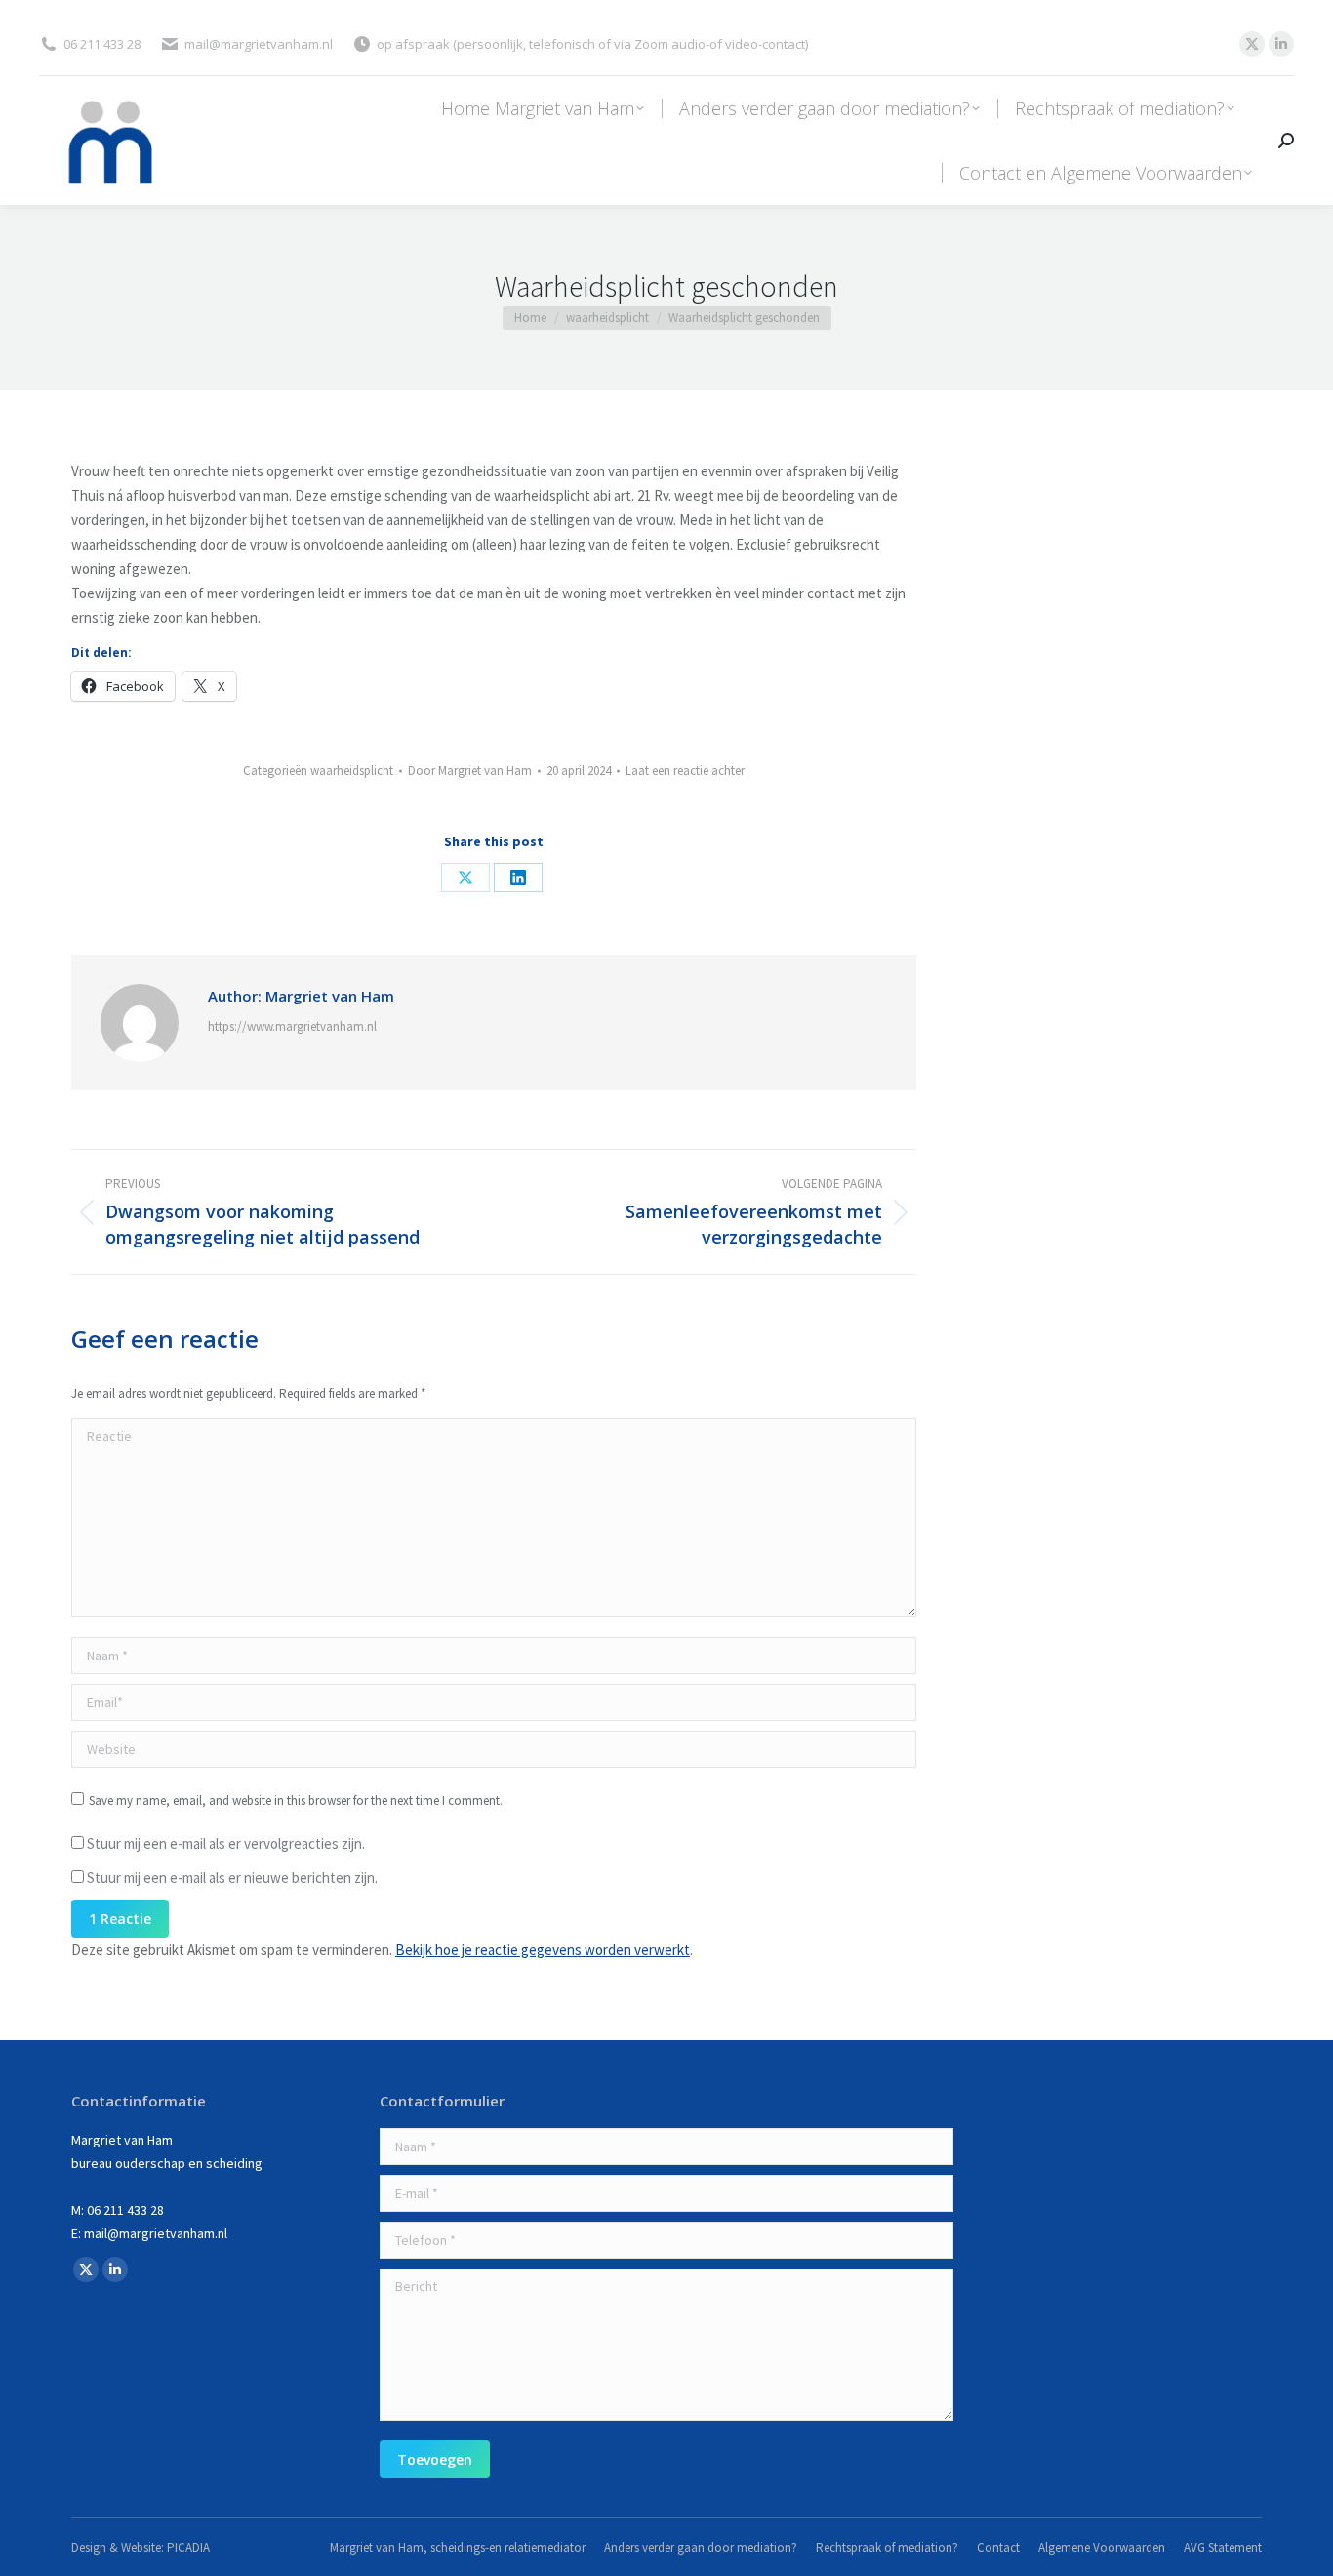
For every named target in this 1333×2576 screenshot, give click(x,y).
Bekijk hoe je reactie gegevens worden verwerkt (543, 1950)
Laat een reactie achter (685, 771)
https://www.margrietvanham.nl (292, 1026)
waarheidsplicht (352, 771)
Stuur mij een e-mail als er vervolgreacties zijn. (226, 1843)
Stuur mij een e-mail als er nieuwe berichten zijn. (232, 1878)
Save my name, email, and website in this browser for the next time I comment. (296, 1800)
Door (470, 771)
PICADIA (188, 2547)
